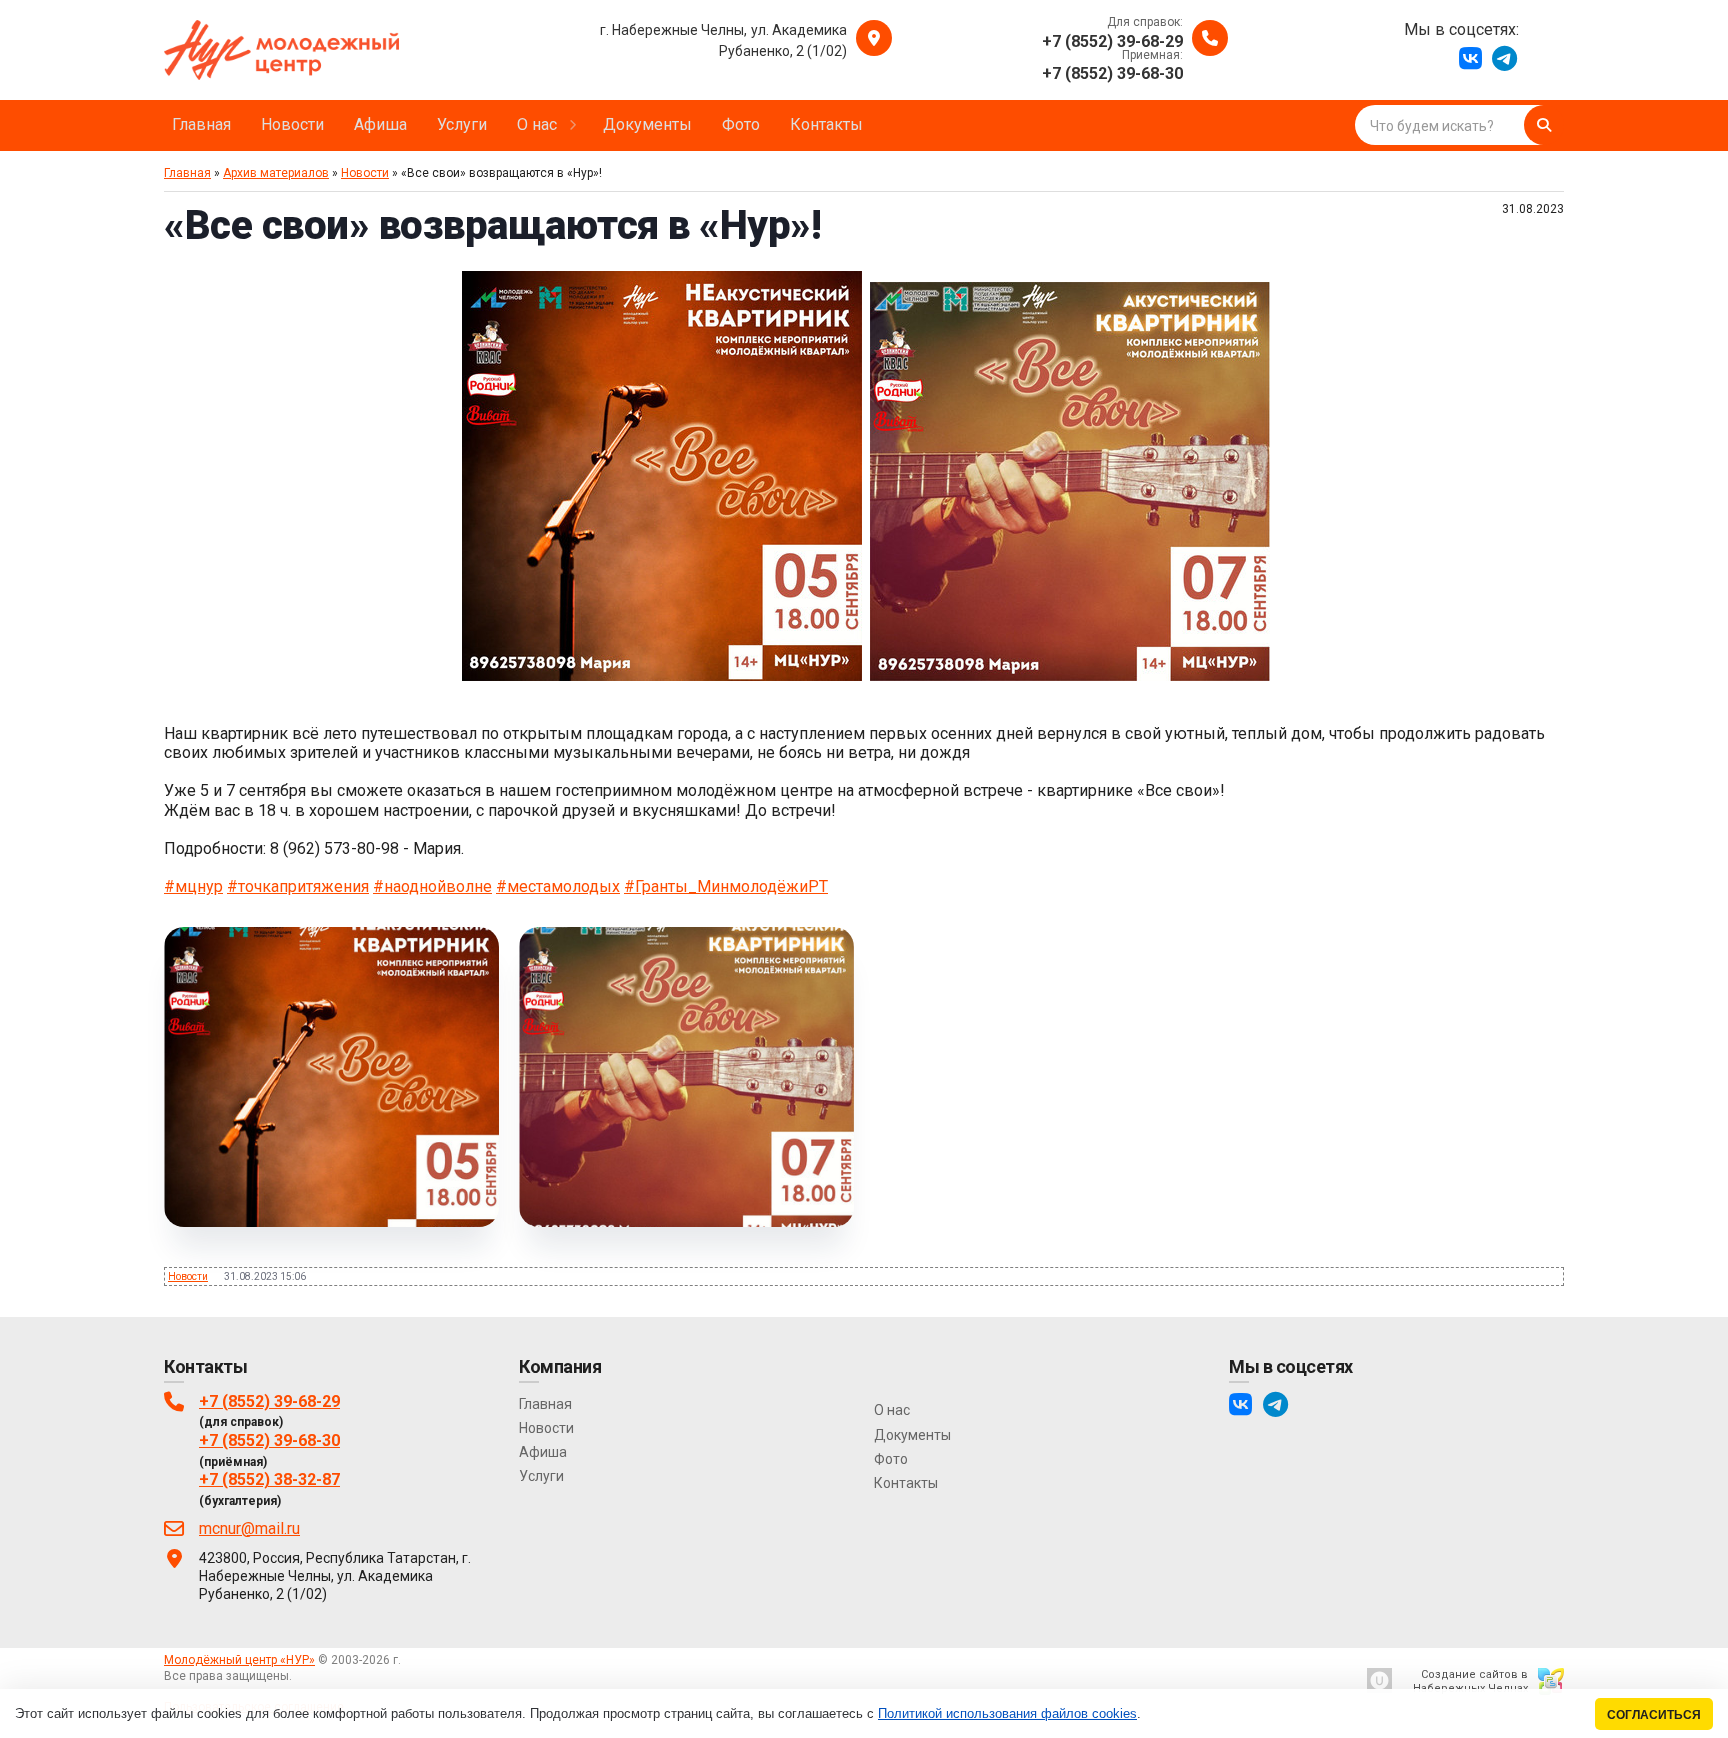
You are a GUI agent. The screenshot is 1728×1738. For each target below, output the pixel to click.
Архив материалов (276, 173)
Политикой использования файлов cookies (1007, 1713)
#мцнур (193, 886)
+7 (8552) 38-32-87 (269, 1479)
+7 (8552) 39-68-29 (269, 1401)
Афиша (543, 1452)
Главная (187, 173)
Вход (309, 1676)
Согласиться (1654, 1714)
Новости (365, 173)
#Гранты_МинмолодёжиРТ (726, 886)
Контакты (906, 1483)
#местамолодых (558, 886)
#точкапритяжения (298, 886)
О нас (892, 1410)
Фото (891, 1459)
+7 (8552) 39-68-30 (269, 1440)
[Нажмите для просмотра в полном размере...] (662, 675)
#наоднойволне (432, 886)
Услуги (541, 1476)
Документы (912, 1435)
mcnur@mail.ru (249, 1528)
